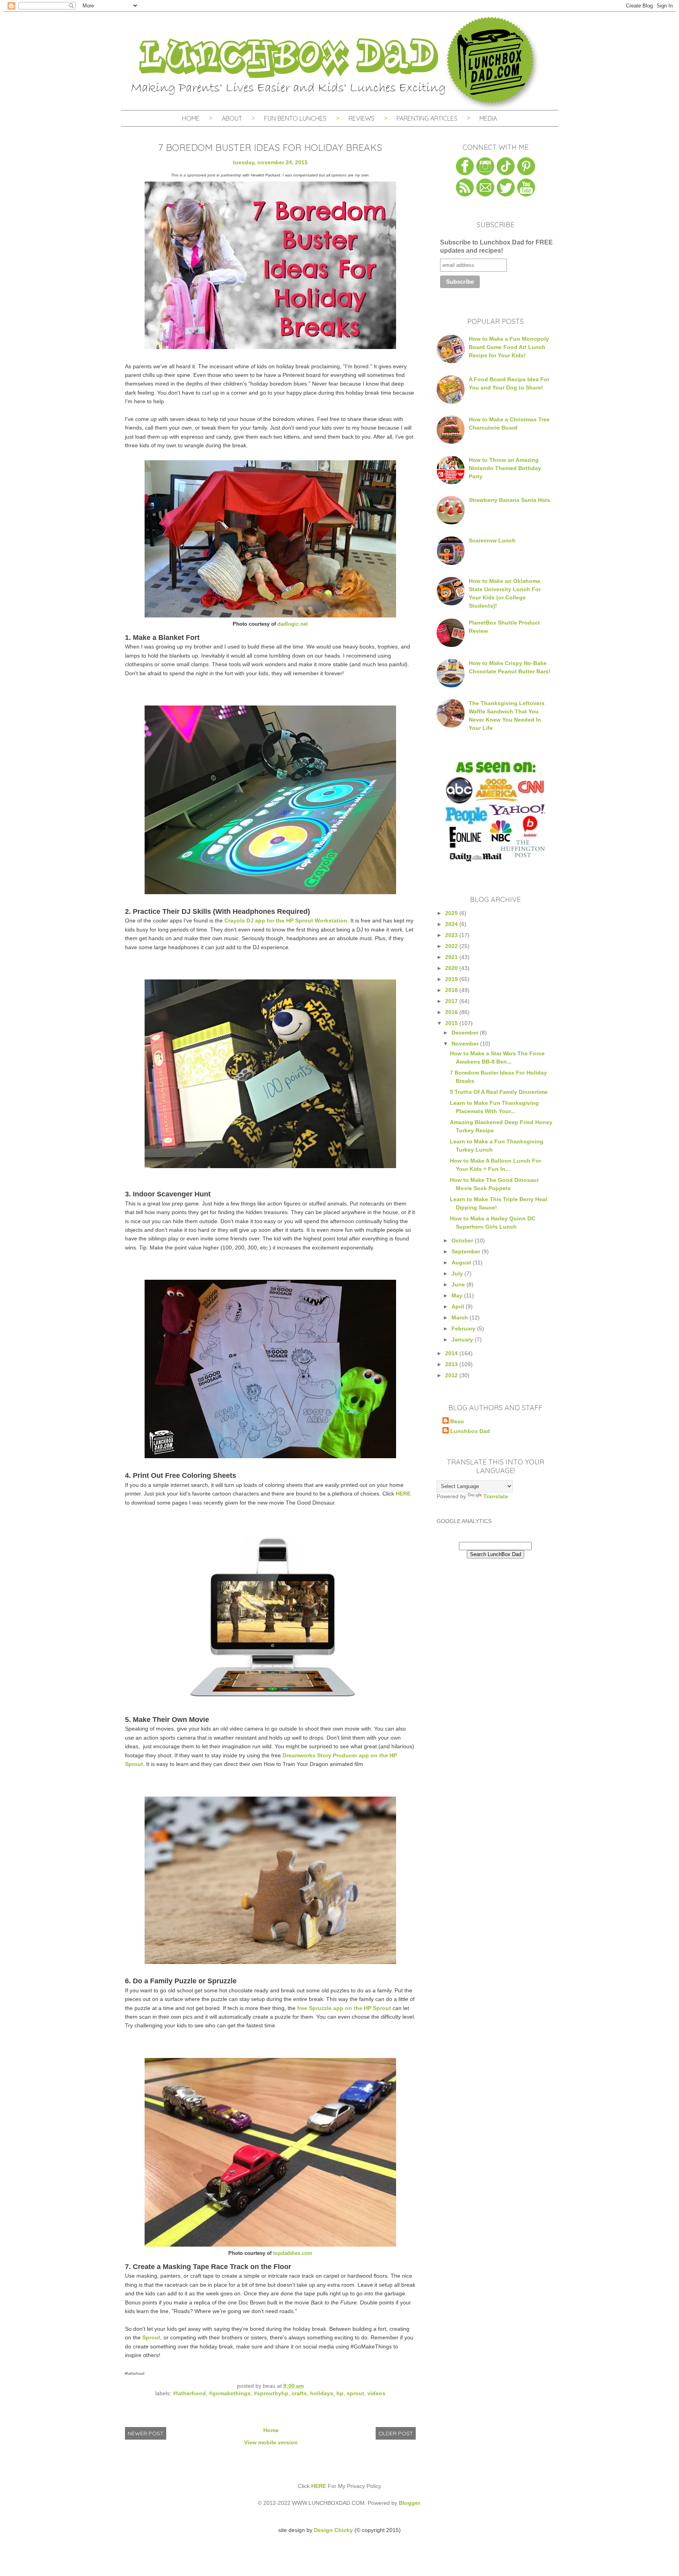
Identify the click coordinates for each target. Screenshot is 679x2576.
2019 (452, 979)
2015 (452, 1023)
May (458, 1295)
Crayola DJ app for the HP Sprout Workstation (286, 921)
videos (376, 2393)
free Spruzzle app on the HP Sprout (344, 2008)
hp (340, 2393)
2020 (452, 968)
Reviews (362, 118)
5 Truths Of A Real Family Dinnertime (499, 1092)
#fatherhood (189, 2393)
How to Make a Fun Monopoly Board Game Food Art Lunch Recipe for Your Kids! (509, 347)
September (467, 1251)
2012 (452, 1375)
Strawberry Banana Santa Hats (509, 500)
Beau (457, 1421)
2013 (452, 1364)
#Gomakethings (230, 2393)
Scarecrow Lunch (492, 540)
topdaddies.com (293, 2253)
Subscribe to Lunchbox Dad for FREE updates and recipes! (496, 246)
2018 (452, 990)
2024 (452, 924)
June (459, 1284)
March (461, 1317)
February (464, 1328)
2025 (452, 913)
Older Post (396, 2433)
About (233, 118)
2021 (452, 957)
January (463, 1339)
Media (488, 118)
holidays (322, 2393)
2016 (452, 1012)
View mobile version (271, 2442)
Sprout (151, 2337)
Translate (496, 1496)
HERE (403, 1494)
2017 (452, 1001)
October (463, 1240)
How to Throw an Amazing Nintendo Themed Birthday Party (505, 468)
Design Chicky (333, 2530)
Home (191, 118)
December (466, 1033)
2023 (452, 935)
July (458, 1273)
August (462, 1262)
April (459, 1306)
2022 (452, 946)
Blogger (409, 2503)
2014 (452, 1353)
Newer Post (146, 2433)
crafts (299, 2393)
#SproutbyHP (271, 2393)
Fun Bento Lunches (295, 118)
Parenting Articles (427, 118)
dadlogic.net (293, 624)
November (466, 1044)
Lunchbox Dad (470, 1431)
